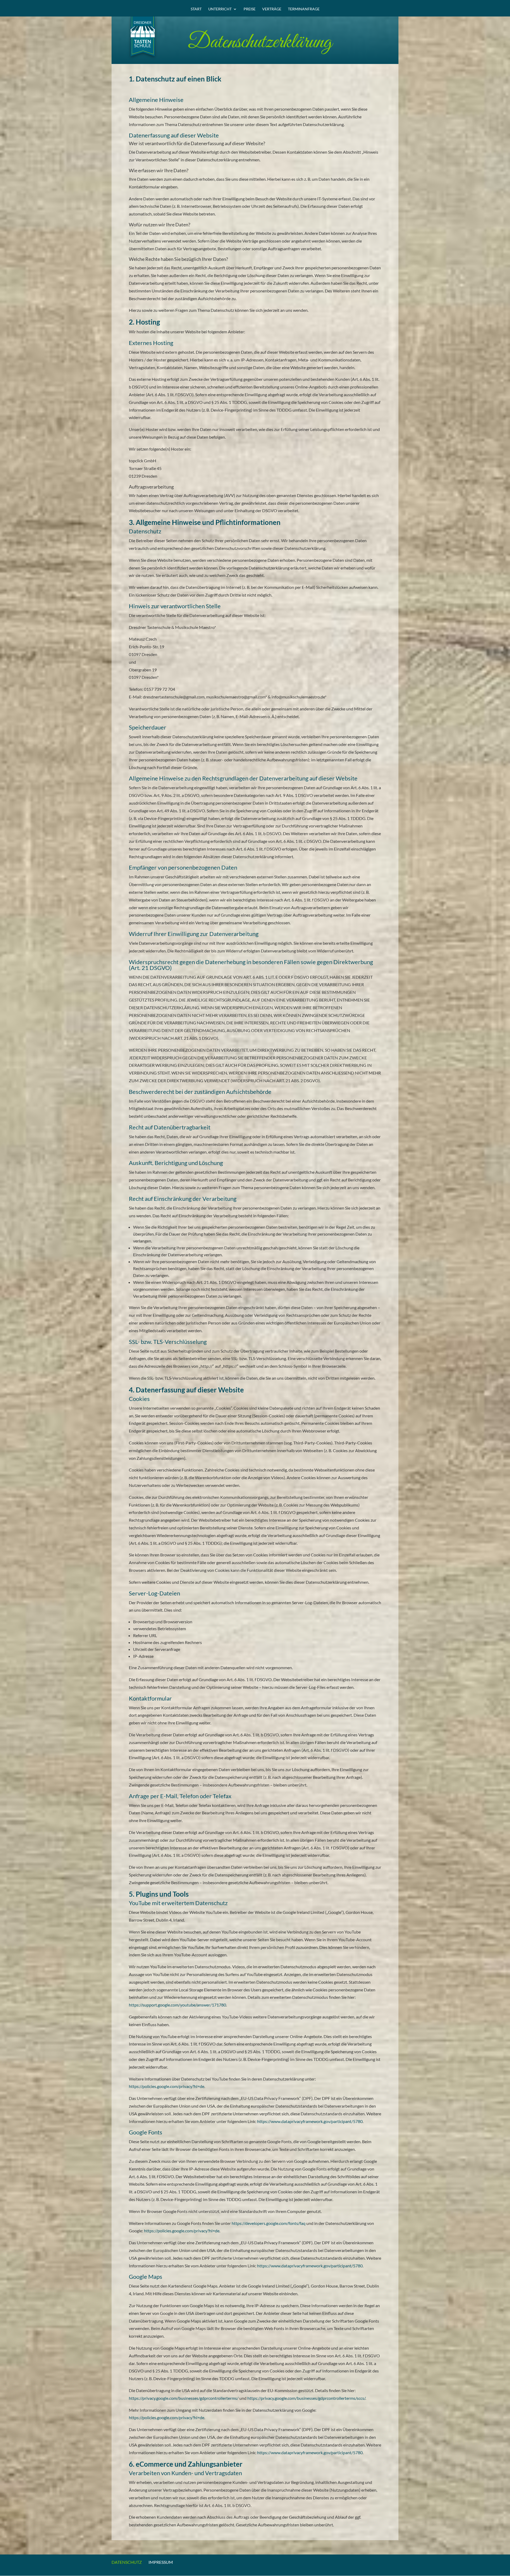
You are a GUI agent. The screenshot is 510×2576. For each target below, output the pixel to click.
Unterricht (220, 9)
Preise (250, 9)
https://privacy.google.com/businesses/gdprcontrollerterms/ (184, 2398)
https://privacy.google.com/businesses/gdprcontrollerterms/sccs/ (306, 2398)
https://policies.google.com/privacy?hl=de (167, 2086)
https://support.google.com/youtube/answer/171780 (177, 2005)
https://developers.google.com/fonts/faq (269, 2223)
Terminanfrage (304, 9)
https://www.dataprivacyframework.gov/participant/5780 (310, 2121)
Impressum (161, 2562)
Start (196, 9)
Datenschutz (127, 2562)
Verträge (272, 9)
